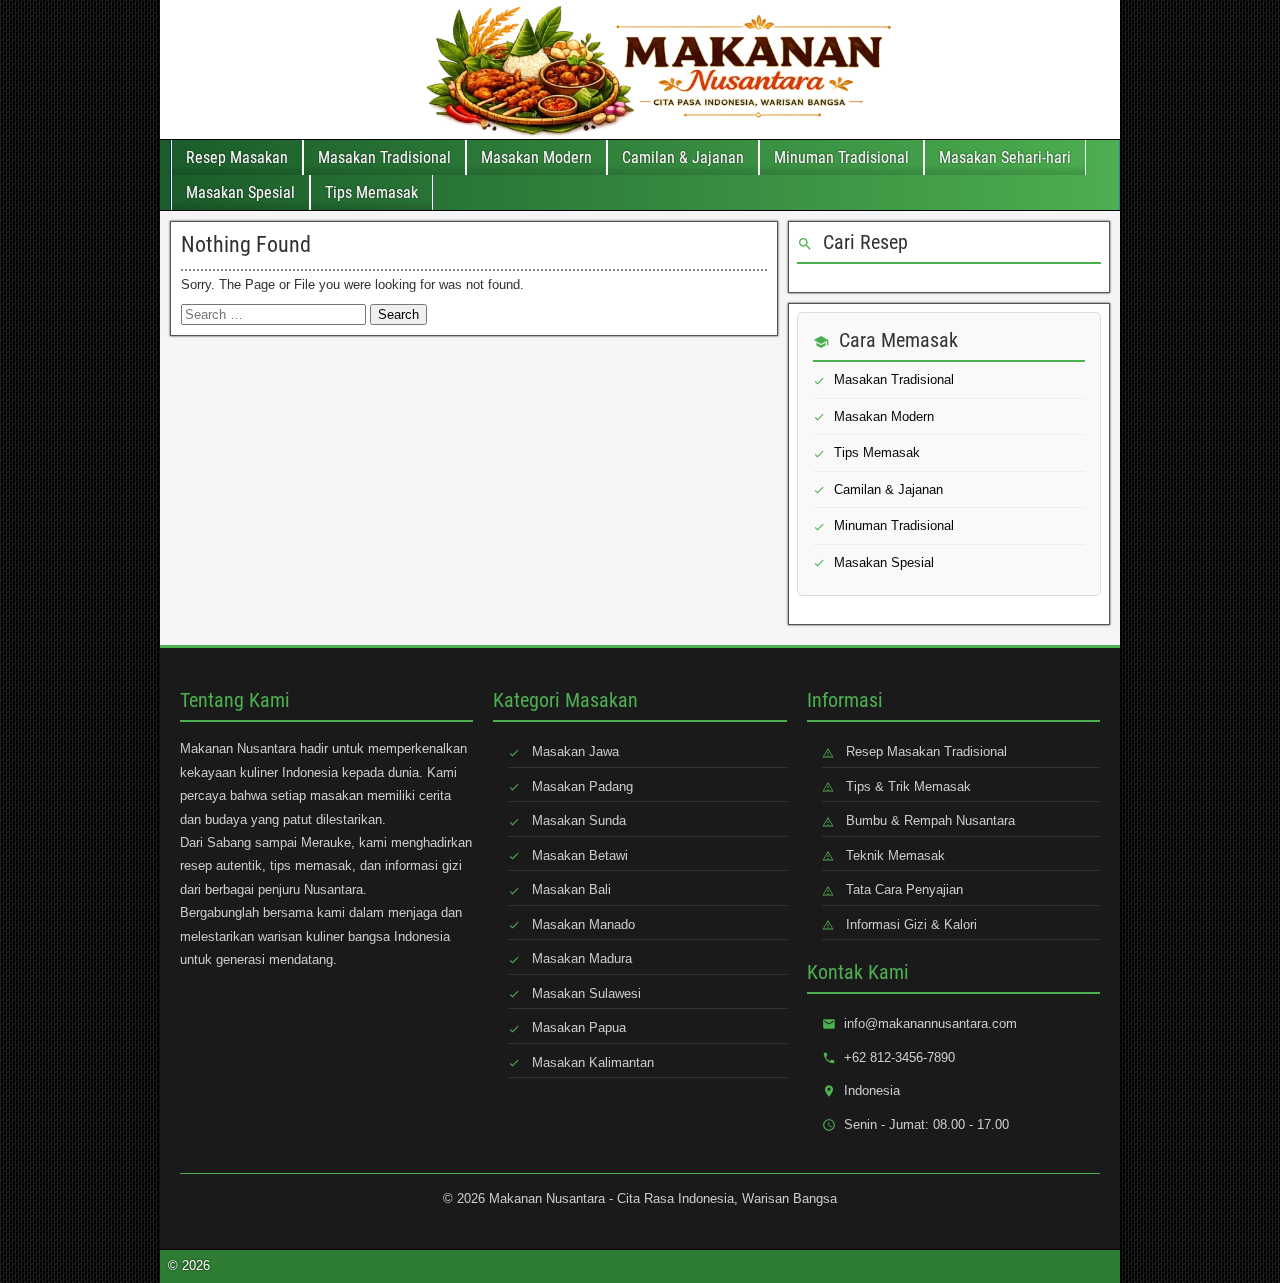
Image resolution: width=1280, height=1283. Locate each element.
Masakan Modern (536, 157)
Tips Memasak (371, 192)
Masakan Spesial (240, 192)
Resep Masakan (237, 157)
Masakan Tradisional (384, 157)
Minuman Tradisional (841, 157)
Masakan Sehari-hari (1005, 157)
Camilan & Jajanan (683, 157)
